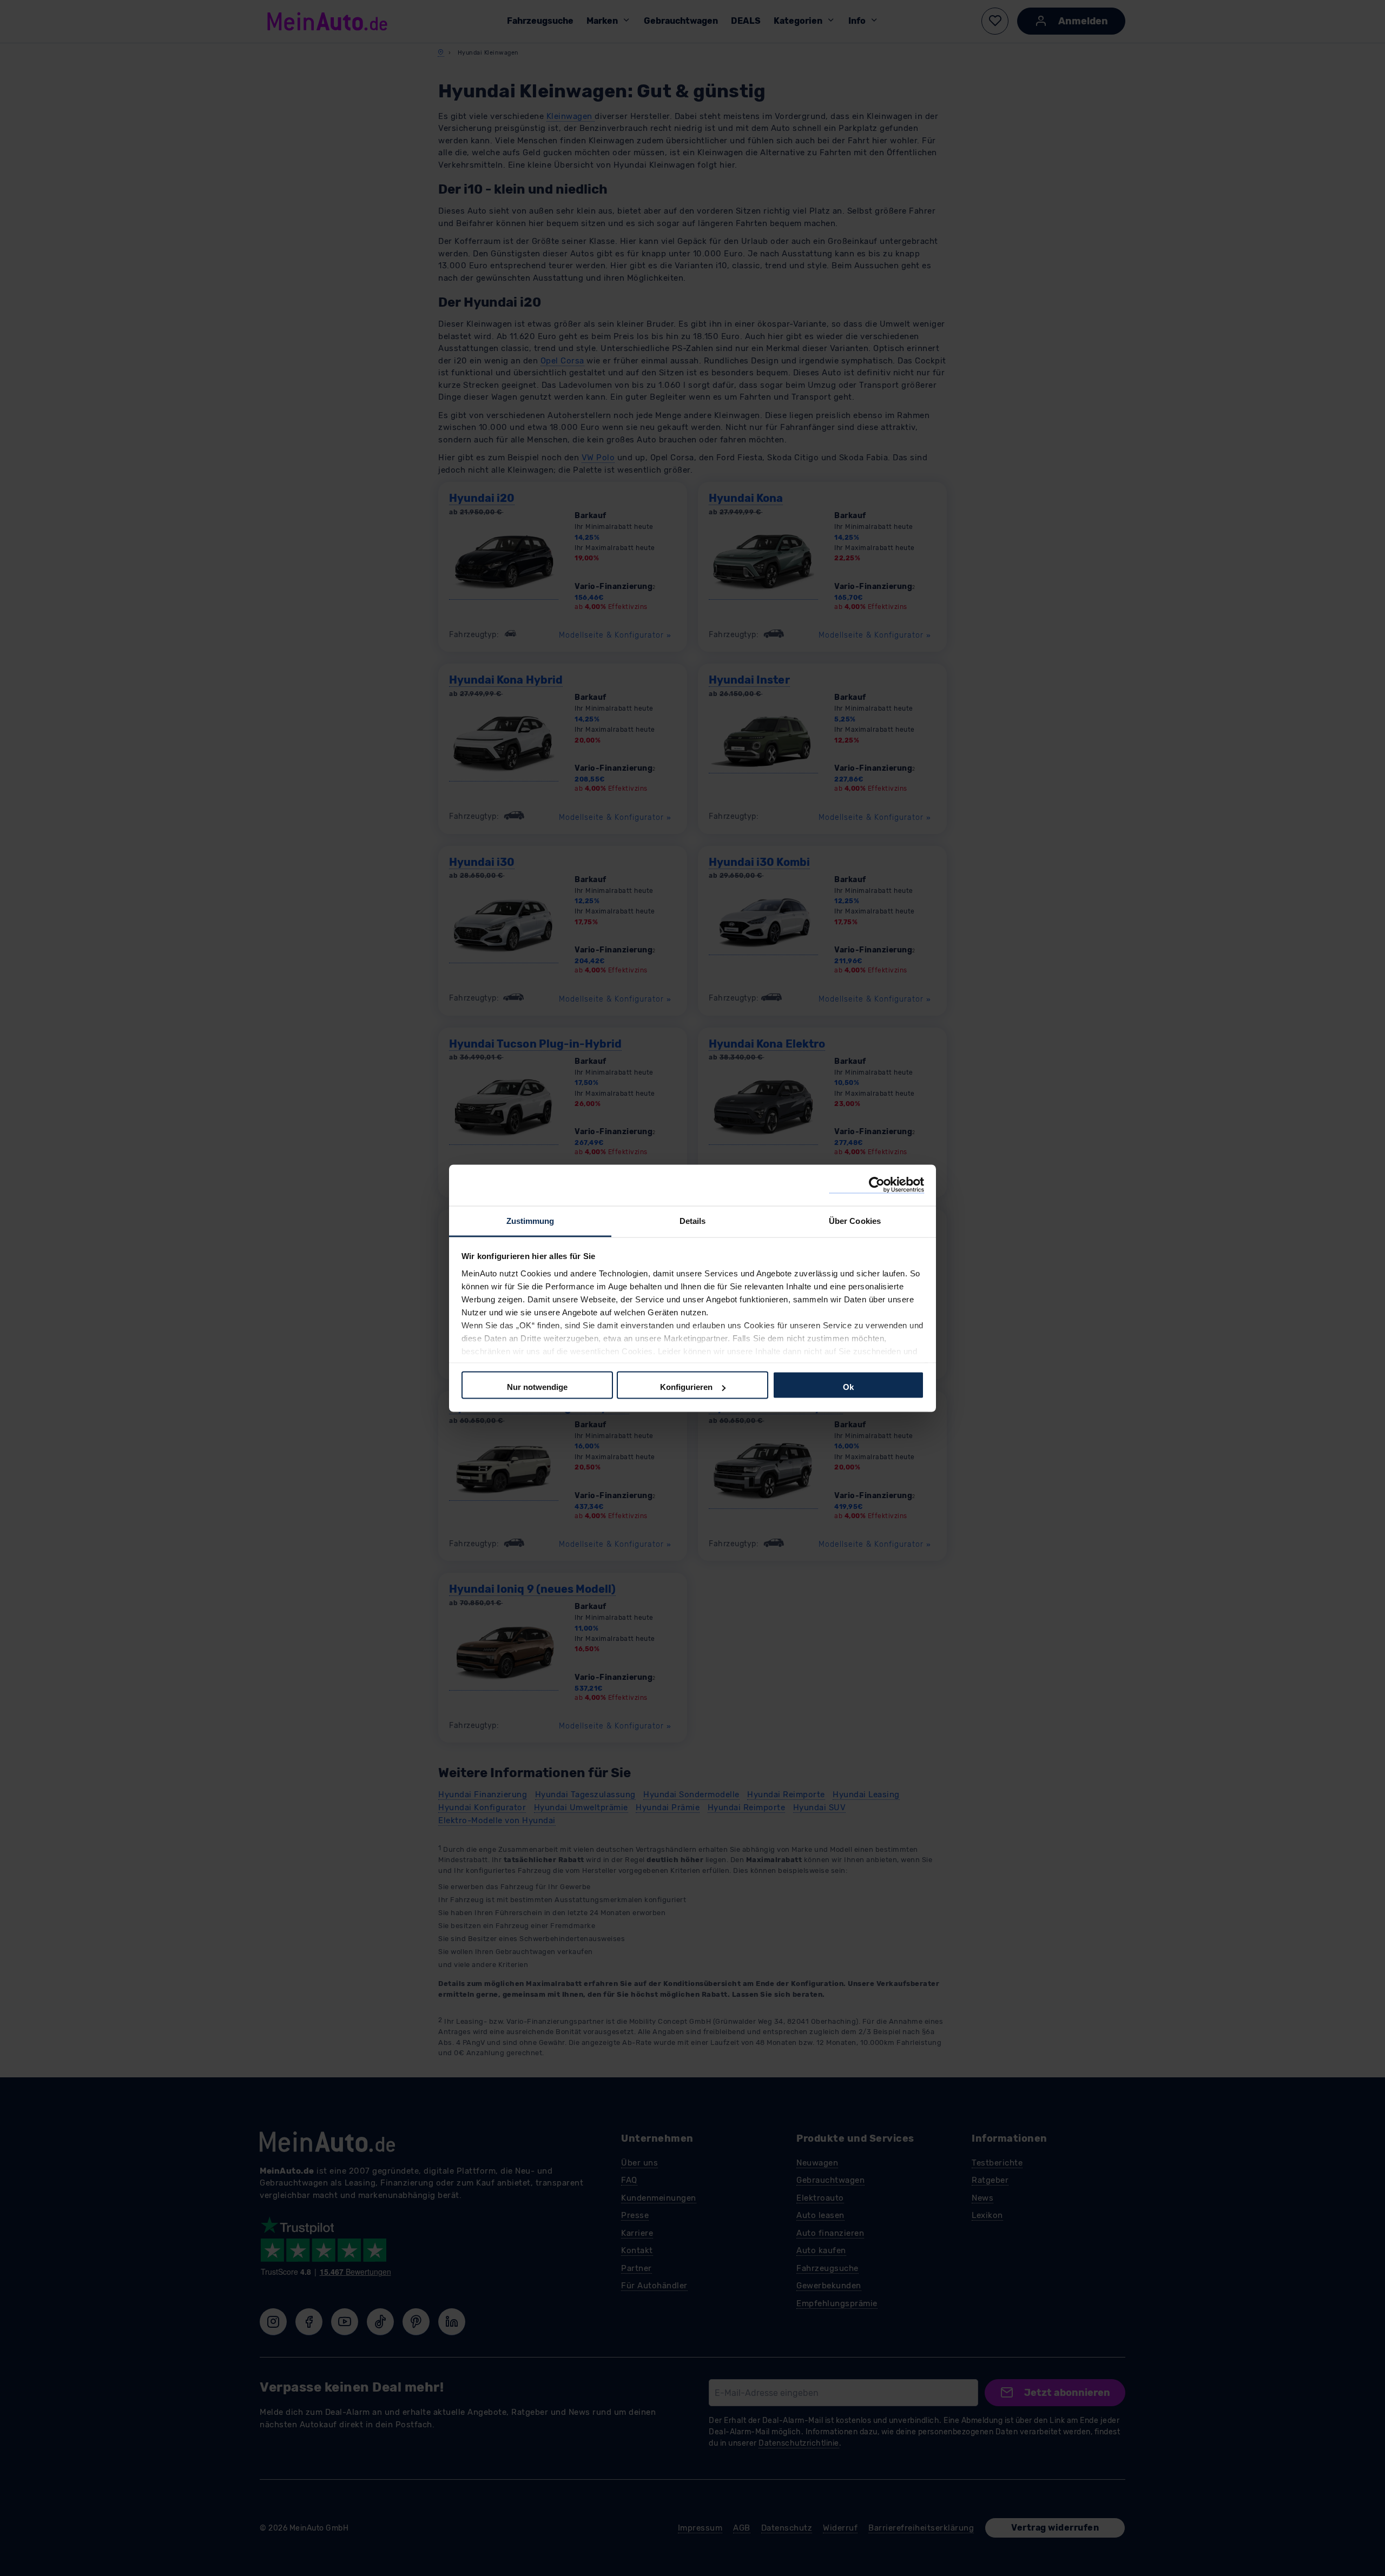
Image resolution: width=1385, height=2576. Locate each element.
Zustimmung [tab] (530, 1220)
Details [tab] (693, 1220)
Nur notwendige (537, 1387)
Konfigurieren (686, 1387)
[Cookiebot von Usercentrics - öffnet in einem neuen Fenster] (877, 1185)
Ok (848, 1387)
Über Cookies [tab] (855, 1220)
